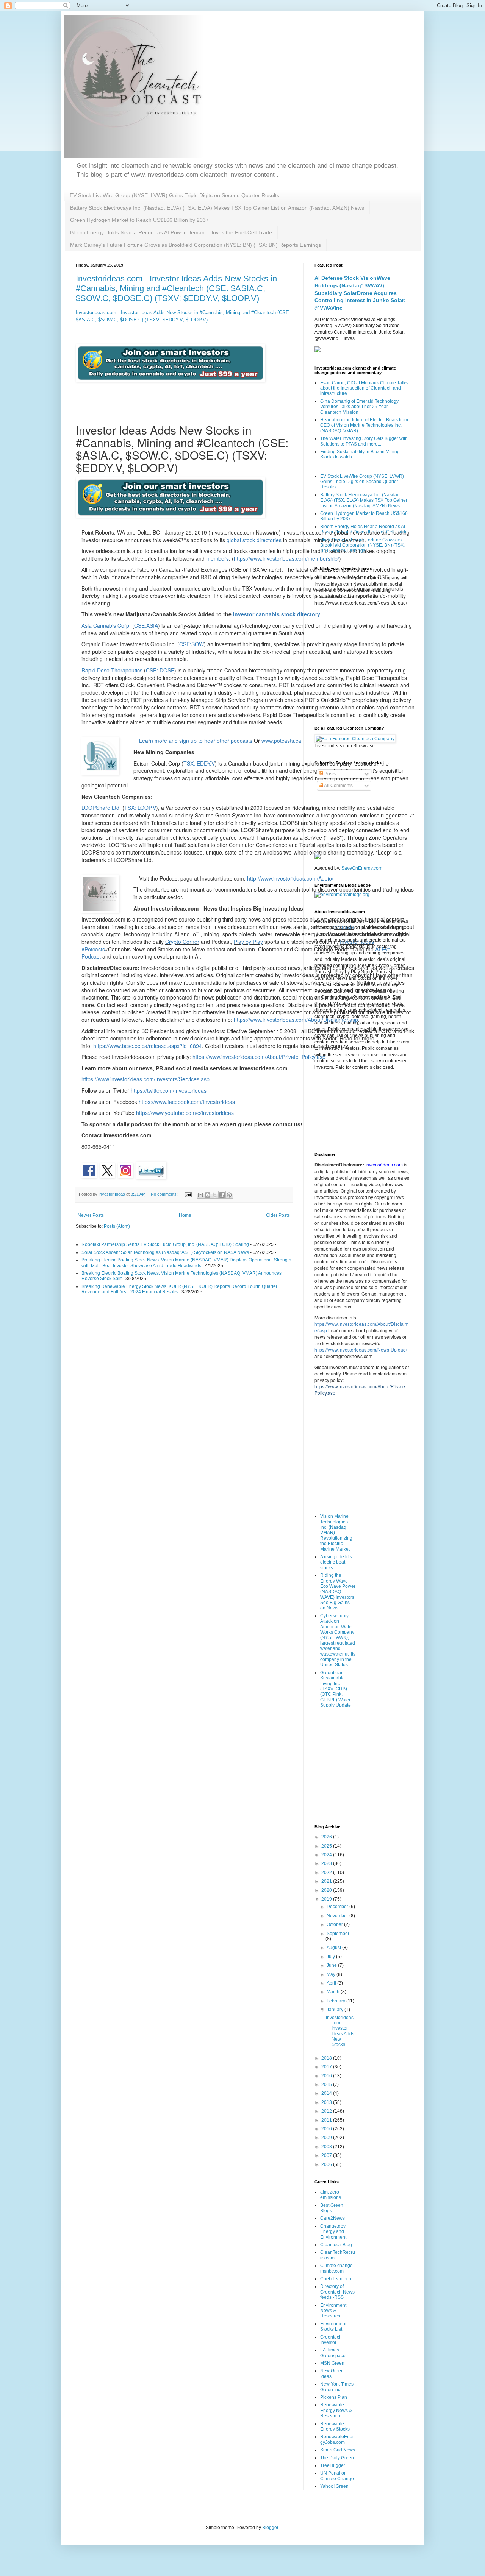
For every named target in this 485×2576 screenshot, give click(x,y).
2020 (327, 1890)
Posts (329, 774)
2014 (327, 2093)
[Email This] (200, 1195)
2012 (327, 2111)
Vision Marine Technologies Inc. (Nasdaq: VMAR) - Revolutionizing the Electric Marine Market (336, 1533)
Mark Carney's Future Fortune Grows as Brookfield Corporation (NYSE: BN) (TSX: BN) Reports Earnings (196, 245)
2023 (327, 1863)
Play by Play (248, 942)
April (332, 1983)
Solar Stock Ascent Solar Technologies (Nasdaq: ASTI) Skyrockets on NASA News (165, 1252)
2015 (327, 2085)
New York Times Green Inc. (337, 2387)
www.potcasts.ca (281, 741)
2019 (327, 1899)
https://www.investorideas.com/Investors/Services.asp (145, 1079)
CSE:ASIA (146, 625)
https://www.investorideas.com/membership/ (286, 558)
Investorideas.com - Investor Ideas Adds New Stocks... (340, 2031)
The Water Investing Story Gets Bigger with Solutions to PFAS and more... (364, 441)
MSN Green (332, 2363)
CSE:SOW (192, 644)
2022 (327, 1873)
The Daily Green (337, 2458)
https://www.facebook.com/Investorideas (187, 1102)
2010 (327, 2129)
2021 (327, 1881)
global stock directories (254, 540)
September (338, 1934)
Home (185, 1215)
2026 (327, 1837)
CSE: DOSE (160, 670)
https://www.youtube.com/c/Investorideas (185, 1113)
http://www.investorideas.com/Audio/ (290, 878)
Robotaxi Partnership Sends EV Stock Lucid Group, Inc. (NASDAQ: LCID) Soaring (165, 1244)
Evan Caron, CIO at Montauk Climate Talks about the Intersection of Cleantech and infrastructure (364, 388)
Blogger (270, 2528)
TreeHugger (333, 2465)
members (217, 558)
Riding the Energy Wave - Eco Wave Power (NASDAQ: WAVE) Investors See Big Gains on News (338, 1592)
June (332, 1965)
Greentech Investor (331, 2340)
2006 (327, 2164)
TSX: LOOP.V (140, 808)
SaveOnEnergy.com (362, 868)
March (334, 1992)
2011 (327, 2120)
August (334, 1948)
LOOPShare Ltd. (101, 808)
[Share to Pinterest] (229, 1195)
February (336, 2001)
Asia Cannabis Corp (105, 625)
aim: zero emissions (331, 2195)
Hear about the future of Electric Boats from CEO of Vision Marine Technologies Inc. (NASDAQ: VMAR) (364, 425)
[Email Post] (188, 1194)
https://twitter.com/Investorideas (169, 1090)
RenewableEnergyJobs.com (337, 2439)
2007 (327, 2155)
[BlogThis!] (208, 1195)
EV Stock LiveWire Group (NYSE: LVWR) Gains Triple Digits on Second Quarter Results (174, 195)
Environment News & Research (333, 2311)
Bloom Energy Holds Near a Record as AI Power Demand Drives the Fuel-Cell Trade (171, 232)
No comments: (165, 1194)
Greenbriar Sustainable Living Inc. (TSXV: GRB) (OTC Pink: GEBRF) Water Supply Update (336, 1689)
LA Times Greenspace (333, 2353)
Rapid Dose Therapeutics (112, 670)
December (338, 1907)
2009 (327, 2138)
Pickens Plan (334, 2397)
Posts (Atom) (117, 1226)
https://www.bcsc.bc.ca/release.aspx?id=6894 (148, 1046)
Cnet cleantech (336, 2279)
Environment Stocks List (333, 2327)
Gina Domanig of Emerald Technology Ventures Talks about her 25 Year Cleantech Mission (359, 407)
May (332, 1974)
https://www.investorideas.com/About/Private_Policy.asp (259, 1057)
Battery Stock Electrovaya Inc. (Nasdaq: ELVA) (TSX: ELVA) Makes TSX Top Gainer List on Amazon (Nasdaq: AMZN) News (217, 208)
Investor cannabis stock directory (277, 614)
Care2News (332, 2218)
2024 (327, 1855)
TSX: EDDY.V (199, 763)
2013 (327, 2102)
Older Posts (278, 1215)
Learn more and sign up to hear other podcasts (196, 741)
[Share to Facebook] (222, 1195)
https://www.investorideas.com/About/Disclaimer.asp (296, 1020)
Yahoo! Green (334, 2486)
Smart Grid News (338, 2450)
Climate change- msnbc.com (337, 2268)
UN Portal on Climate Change (337, 2476)
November (338, 1916)
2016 (327, 2076)
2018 (327, 2058)
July (331, 1957)
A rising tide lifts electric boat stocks (336, 1562)
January (336, 2010)
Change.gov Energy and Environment (333, 2232)
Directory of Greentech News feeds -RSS (337, 2292)
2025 (327, 1846)
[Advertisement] (362, 665)
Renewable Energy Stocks (335, 2426)
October (335, 1924)
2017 (327, 2067)
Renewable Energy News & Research (336, 2410)
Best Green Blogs (332, 2208)
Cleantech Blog (336, 2245)
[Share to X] (215, 1195)
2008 (327, 2147)
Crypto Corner (182, 942)
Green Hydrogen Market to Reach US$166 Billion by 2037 (139, 220)
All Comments (338, 786)
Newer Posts (91, 1215)
